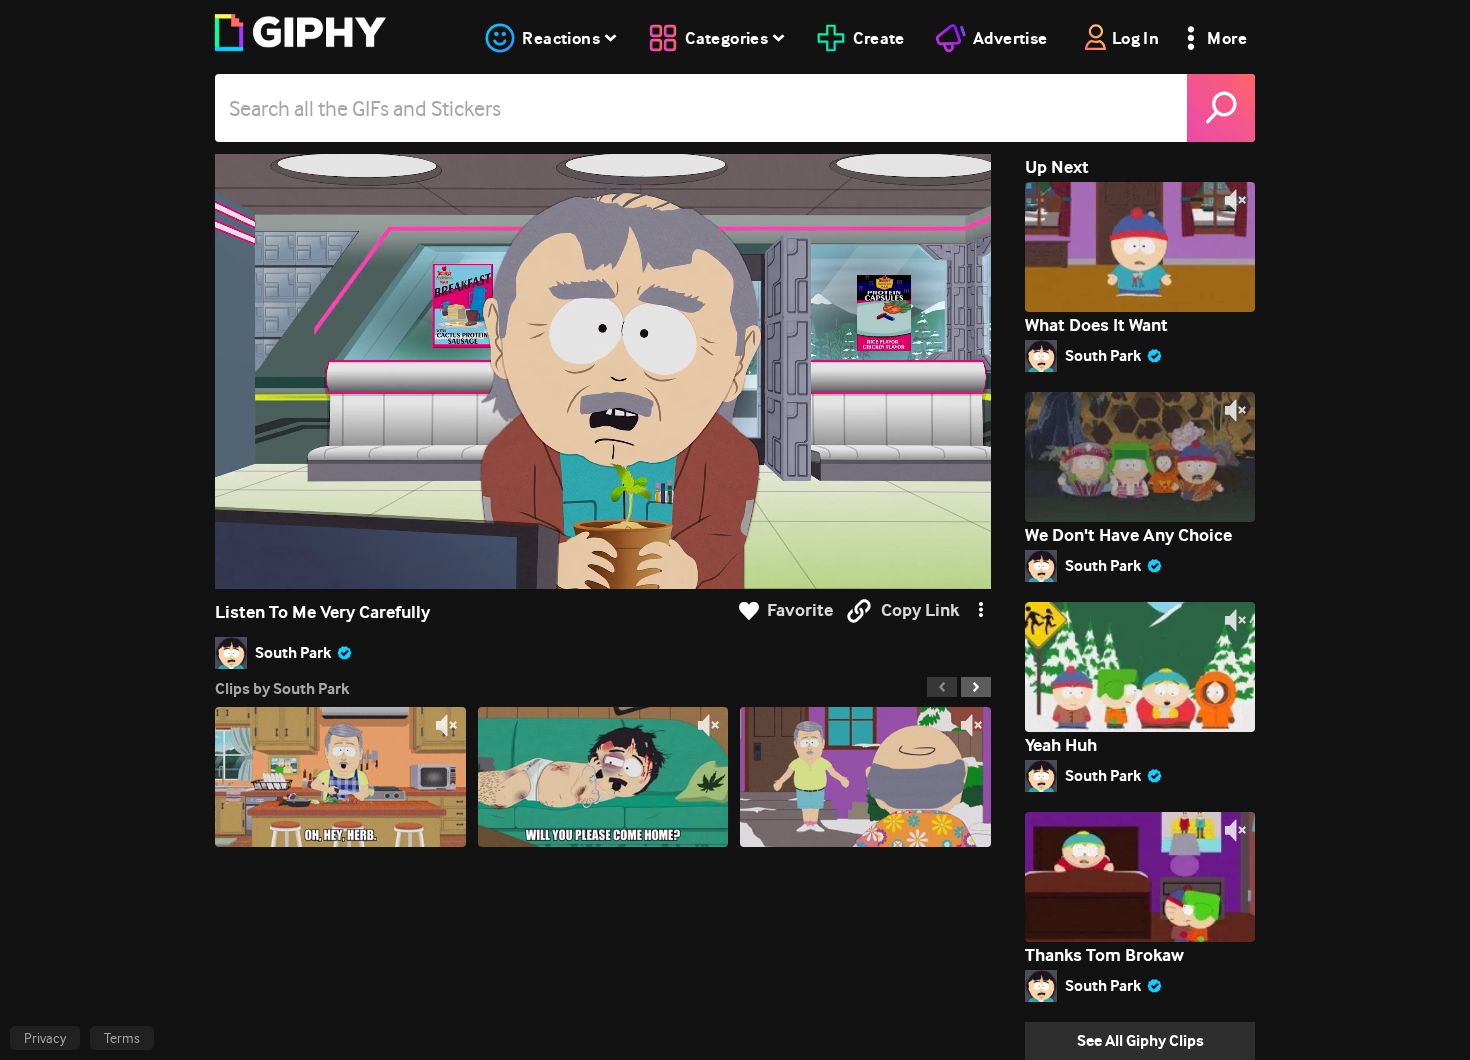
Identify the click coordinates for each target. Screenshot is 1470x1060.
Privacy (45, 1038)
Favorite (800, 610)
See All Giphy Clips (1140, 1040)
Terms (122, 1038)
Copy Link (920, 610)
